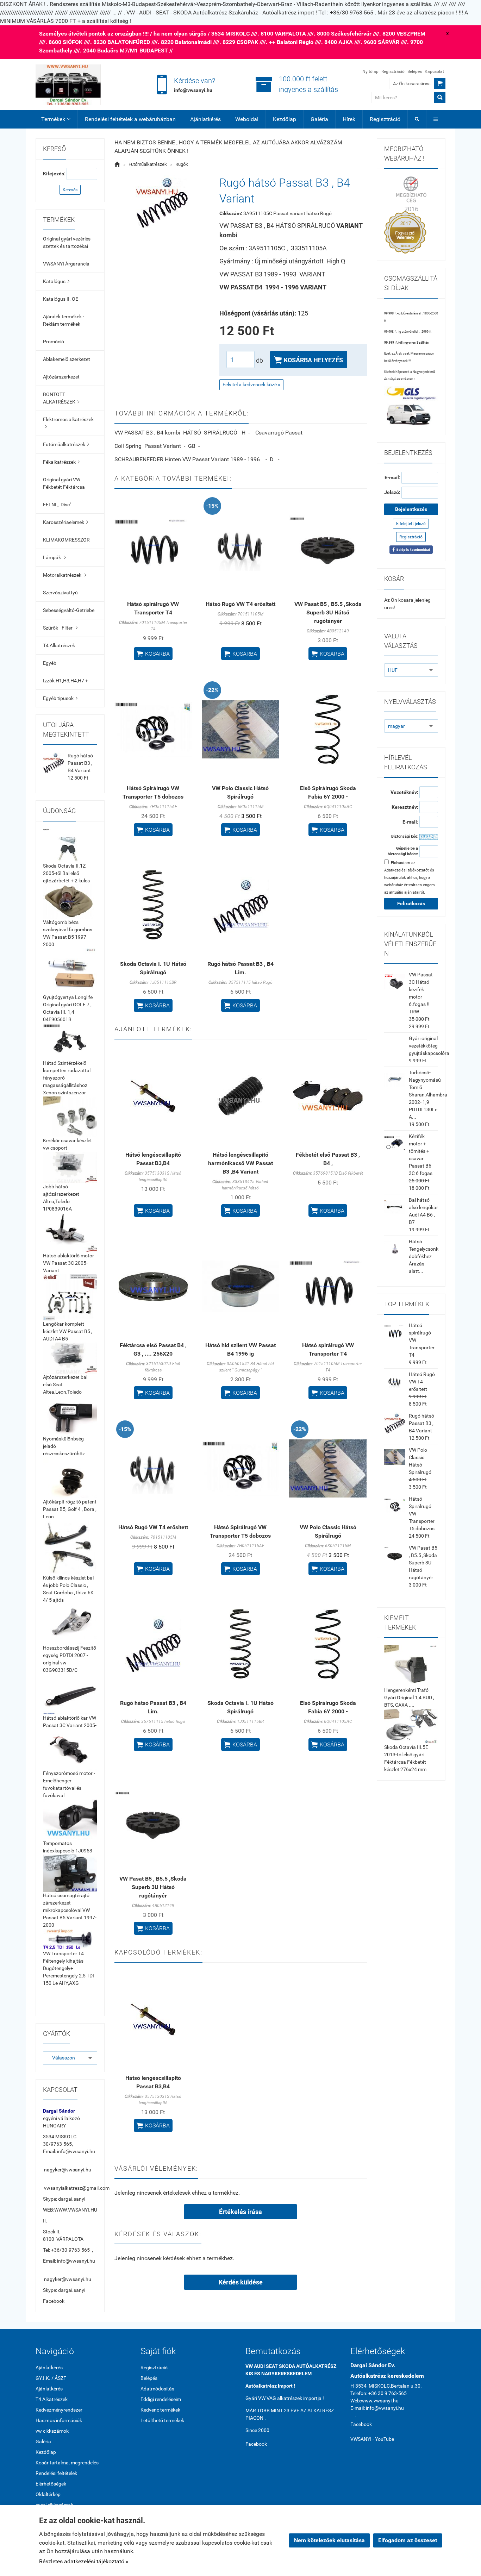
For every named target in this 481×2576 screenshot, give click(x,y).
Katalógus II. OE (61, 299)
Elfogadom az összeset (408, 2540)
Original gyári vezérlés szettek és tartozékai (67, 242)
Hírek (349, 119)
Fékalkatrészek (61, 462)
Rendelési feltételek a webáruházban (130, 119)
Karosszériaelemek (65, 522)
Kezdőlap (285, 119)
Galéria (319, 119)
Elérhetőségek (51, 2484)
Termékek (56, 119)
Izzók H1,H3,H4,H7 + (65, 681)
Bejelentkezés (411, 509)
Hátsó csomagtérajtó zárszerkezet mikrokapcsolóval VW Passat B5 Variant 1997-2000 (70, 1910)
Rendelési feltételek (56, 2473)
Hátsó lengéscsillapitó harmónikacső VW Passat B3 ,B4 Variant (241, 1163)
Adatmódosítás (157, 2389)
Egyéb (50, 663)
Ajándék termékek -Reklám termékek (64, 320)
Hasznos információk (59, 2420)
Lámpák (54, 557)
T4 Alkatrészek (59, 645)
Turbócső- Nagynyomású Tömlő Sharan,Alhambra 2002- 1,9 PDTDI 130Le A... (428, 1095)
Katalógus (56, 281)
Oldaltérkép (48, 2494)
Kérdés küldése (241, 2282)
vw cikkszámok (52, 2431)
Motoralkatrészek (65, 575)
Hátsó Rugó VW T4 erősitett (241, 604)
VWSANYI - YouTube (372, 2439)
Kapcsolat (434, 71)
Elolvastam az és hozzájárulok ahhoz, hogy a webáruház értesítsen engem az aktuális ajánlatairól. (410, 878)
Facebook (54, 2301)
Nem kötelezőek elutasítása (329, 2540)
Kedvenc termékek (160, 2410)
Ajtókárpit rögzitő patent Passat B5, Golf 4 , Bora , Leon (70, 1509)
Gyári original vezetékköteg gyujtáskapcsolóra (429, 1046)
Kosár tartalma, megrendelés (67, 2463)
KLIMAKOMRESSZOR (66, 540)
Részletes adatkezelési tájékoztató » (84, 2561)
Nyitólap (370, 71)
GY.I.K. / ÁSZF (51, 2378)
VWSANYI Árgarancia (66, 264)
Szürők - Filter (60, 628)
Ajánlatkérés (205, 119)
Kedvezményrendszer (59, 2410)
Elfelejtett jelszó (411, 524)
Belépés (415, 71)
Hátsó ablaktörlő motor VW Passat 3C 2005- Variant (68, 1263)
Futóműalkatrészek (66, 444)
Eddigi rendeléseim (161, 2399)
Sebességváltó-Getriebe (69, 610)
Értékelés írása (241, 2212)
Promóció (54, 342)
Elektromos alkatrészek (68, 423)
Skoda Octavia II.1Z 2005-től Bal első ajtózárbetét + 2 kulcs (66, 873)
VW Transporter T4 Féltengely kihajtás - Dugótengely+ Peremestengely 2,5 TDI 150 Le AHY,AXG (68, 1968)
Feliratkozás (411, 904)
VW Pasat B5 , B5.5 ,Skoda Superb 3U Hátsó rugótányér (328, 612)
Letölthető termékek (162, 2420)
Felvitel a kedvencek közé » (251, 384)
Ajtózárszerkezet (61, 377)
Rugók (182, 164)
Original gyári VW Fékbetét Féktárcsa (64, 483)
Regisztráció (393, 71)
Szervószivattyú (60, 593)
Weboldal (247, 119)
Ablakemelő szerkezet (67, 359)
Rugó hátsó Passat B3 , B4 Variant (80, 763)
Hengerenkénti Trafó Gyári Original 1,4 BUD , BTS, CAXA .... (409, 1697)
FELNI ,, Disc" (57, 505)
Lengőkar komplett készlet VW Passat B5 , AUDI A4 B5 (68, 1331)
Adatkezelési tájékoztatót (407, 870)
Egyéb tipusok (60, 698)
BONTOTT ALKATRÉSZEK (61, 398)
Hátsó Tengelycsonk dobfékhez (424, 1249)
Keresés (70, 190)
